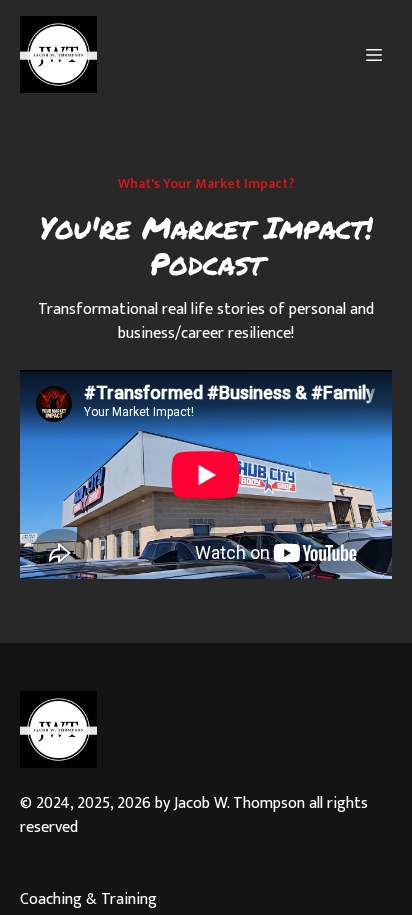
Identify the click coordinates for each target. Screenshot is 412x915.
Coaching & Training (88, 900)
